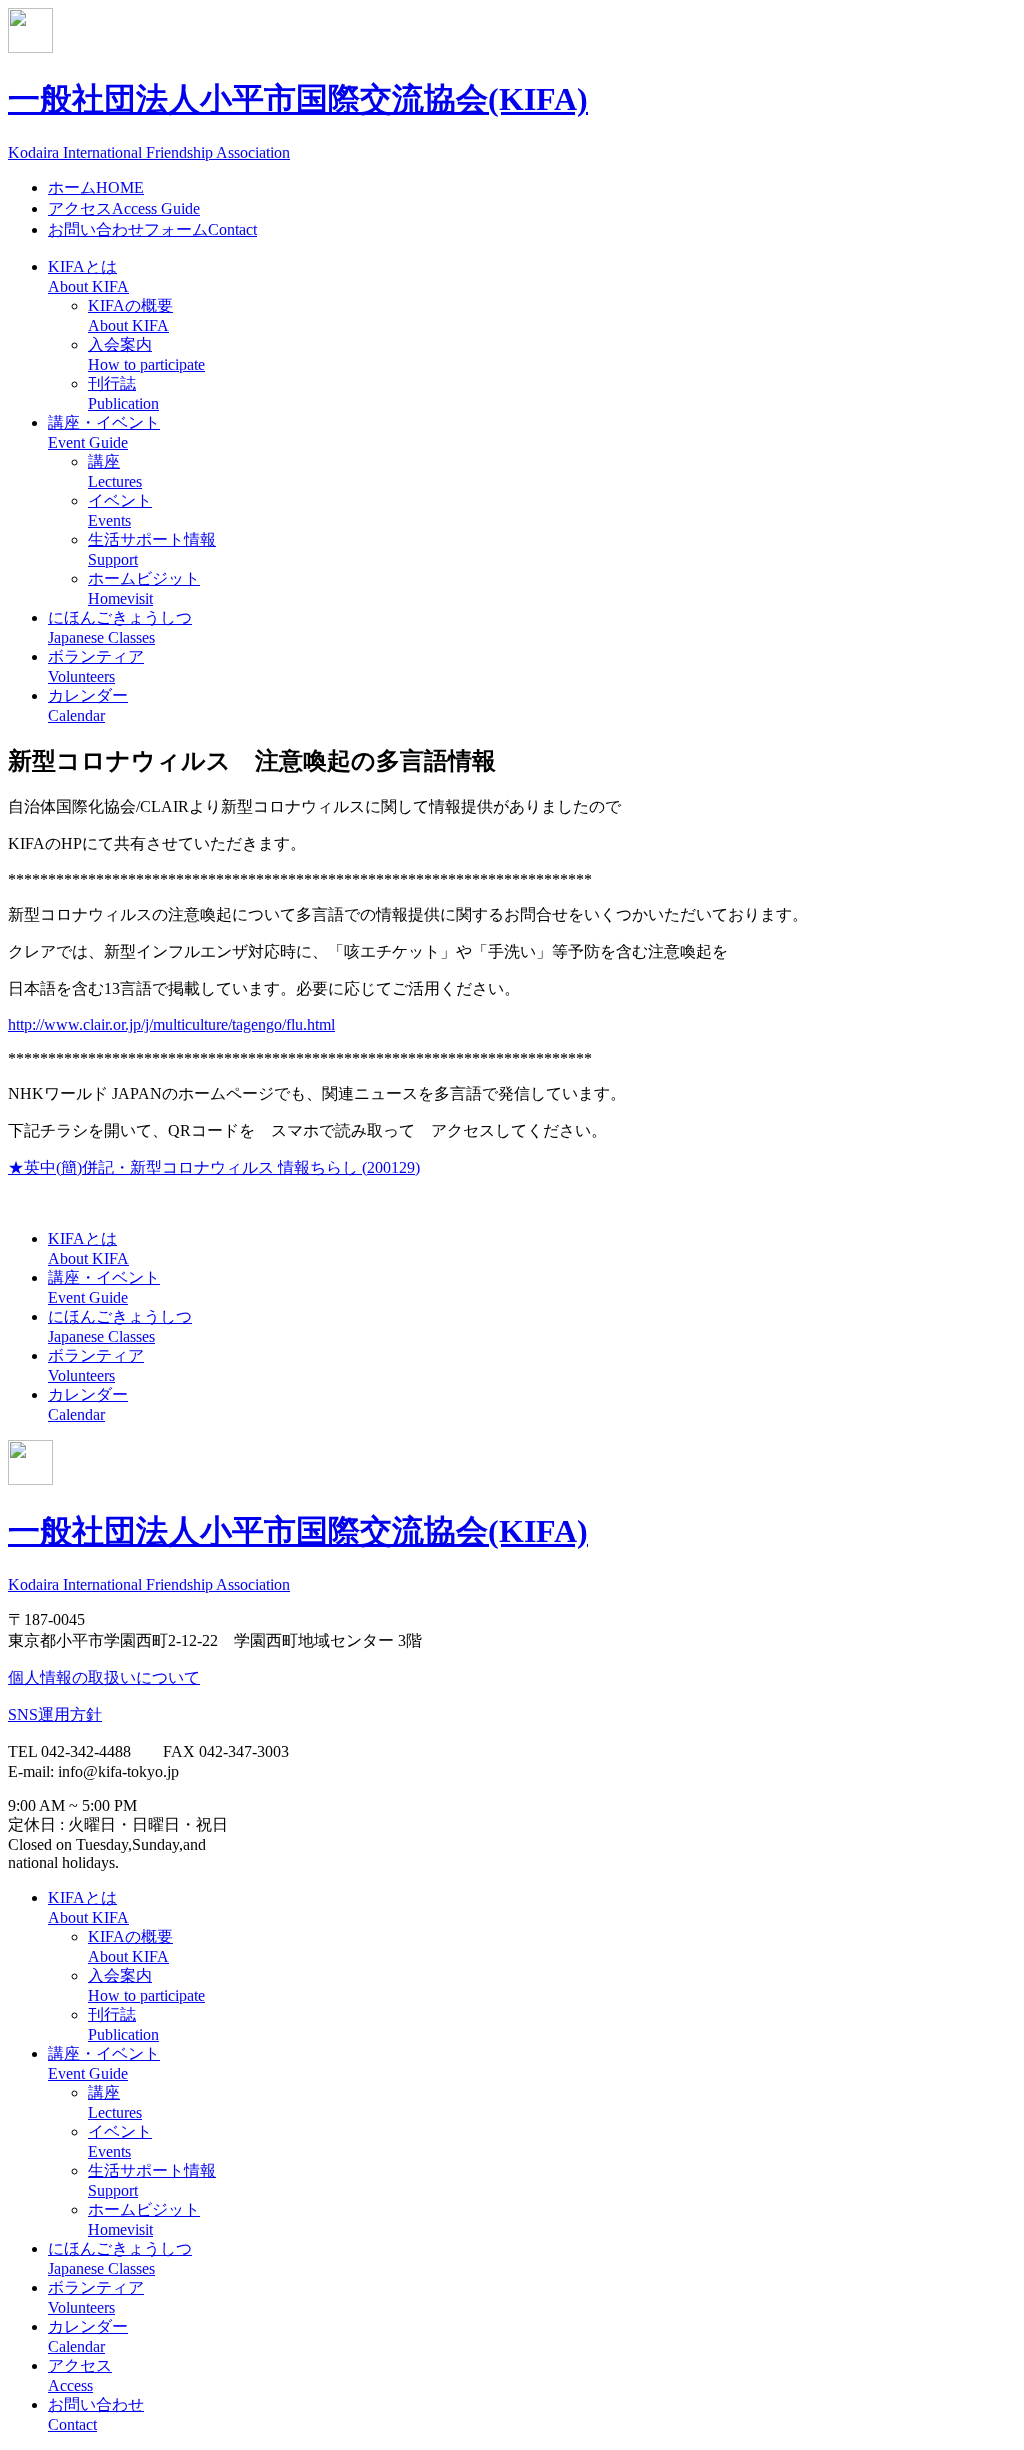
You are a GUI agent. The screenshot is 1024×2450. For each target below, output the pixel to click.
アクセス (124, 208)
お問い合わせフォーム (152, 229)
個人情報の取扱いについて (104, 1677)
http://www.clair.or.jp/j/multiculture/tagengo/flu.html (171, 1024)
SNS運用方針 (55, 1714)
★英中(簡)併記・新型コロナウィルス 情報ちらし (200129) (214, 1167)
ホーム (96, 187)
